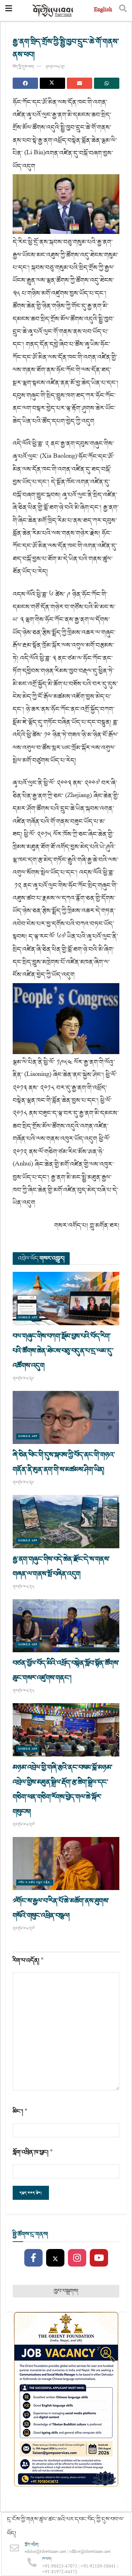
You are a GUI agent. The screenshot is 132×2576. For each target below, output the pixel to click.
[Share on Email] (80, 83)
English (103, 10)
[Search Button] (123, 11)
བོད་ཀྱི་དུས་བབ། (23, 67)
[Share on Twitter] (52, 83)
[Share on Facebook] (25, 83)
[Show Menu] (9, 11)
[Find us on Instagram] (77, 2258)
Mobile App (28, 1318)
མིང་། (20, 2111)
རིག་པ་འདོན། (28, 1960)
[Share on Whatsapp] (107, 83)
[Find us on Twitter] (55, 2258)
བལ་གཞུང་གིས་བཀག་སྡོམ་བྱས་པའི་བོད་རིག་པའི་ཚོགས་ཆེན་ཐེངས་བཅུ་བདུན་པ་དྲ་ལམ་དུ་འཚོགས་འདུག (63, 1351)
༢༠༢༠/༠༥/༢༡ (55, 67)
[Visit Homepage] (53, 11)
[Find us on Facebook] (33, 2258)
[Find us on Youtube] (99, 2258)
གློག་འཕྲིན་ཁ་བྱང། (33, 2152)
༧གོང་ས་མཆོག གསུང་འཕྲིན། (35, 1882)
